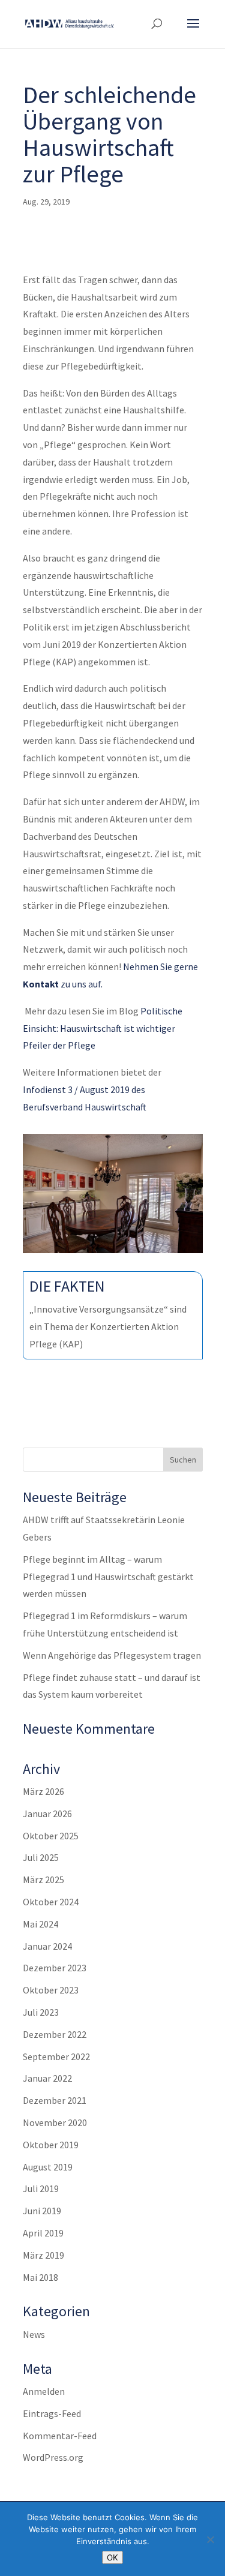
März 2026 (43, 1791)
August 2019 (48, 2167)
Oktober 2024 (51, 1902)
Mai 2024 (40, 1924)
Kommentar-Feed (60, 2436)
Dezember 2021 (55, 2100)
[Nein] (210, 2539)
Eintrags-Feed (52, 2413)
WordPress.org (53, 2457)
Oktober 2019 (51, 2145)
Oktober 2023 (51, 1990)
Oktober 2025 (51, 1836)
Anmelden (44, 2391)
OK (112, 2557)
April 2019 (43, 2233)
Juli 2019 (41, 2188)
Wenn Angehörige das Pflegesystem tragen (112, 1655)
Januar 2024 (47, 1946)
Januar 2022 (47, 2078)
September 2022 (56, 2056)
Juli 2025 (41, 1857)
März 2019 (43, 2255)
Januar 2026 (47, 1814)
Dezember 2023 (55, 1968)
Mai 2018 (40, 2277)
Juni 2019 (42, 2211)
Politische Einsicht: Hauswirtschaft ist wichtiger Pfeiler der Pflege (103, 1028)
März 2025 (43, 1880)
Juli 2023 (41, 2012)
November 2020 (55, 2122)
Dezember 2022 (55, 2034)
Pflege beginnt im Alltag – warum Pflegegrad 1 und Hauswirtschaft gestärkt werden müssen (108, 1577)
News (34, 2334)
